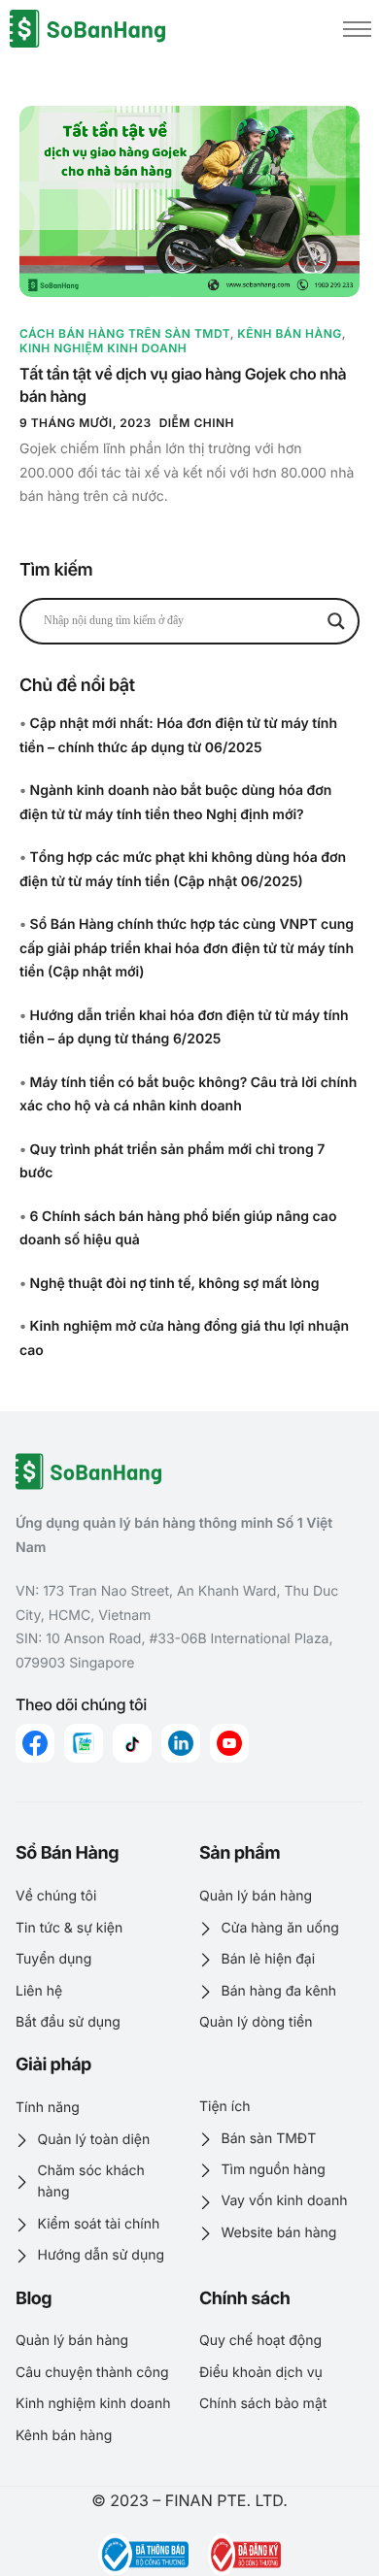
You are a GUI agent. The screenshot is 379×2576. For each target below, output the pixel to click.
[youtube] (229, 1743)
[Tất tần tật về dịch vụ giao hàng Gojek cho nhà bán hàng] (189, 201)
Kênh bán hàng (290, 333)
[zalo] (84, 1743)
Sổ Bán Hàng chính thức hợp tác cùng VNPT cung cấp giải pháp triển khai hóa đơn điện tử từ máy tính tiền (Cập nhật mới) (187, 948)
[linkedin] (181, 1743)
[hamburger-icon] (357, 29)
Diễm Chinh (197, 423)
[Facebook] (35, 1743)
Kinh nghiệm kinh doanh (103, 348)
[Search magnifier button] (336, 621)
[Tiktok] (132, 1743)
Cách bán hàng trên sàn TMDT (125, 333)
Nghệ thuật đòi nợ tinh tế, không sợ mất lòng (175, 1284)
